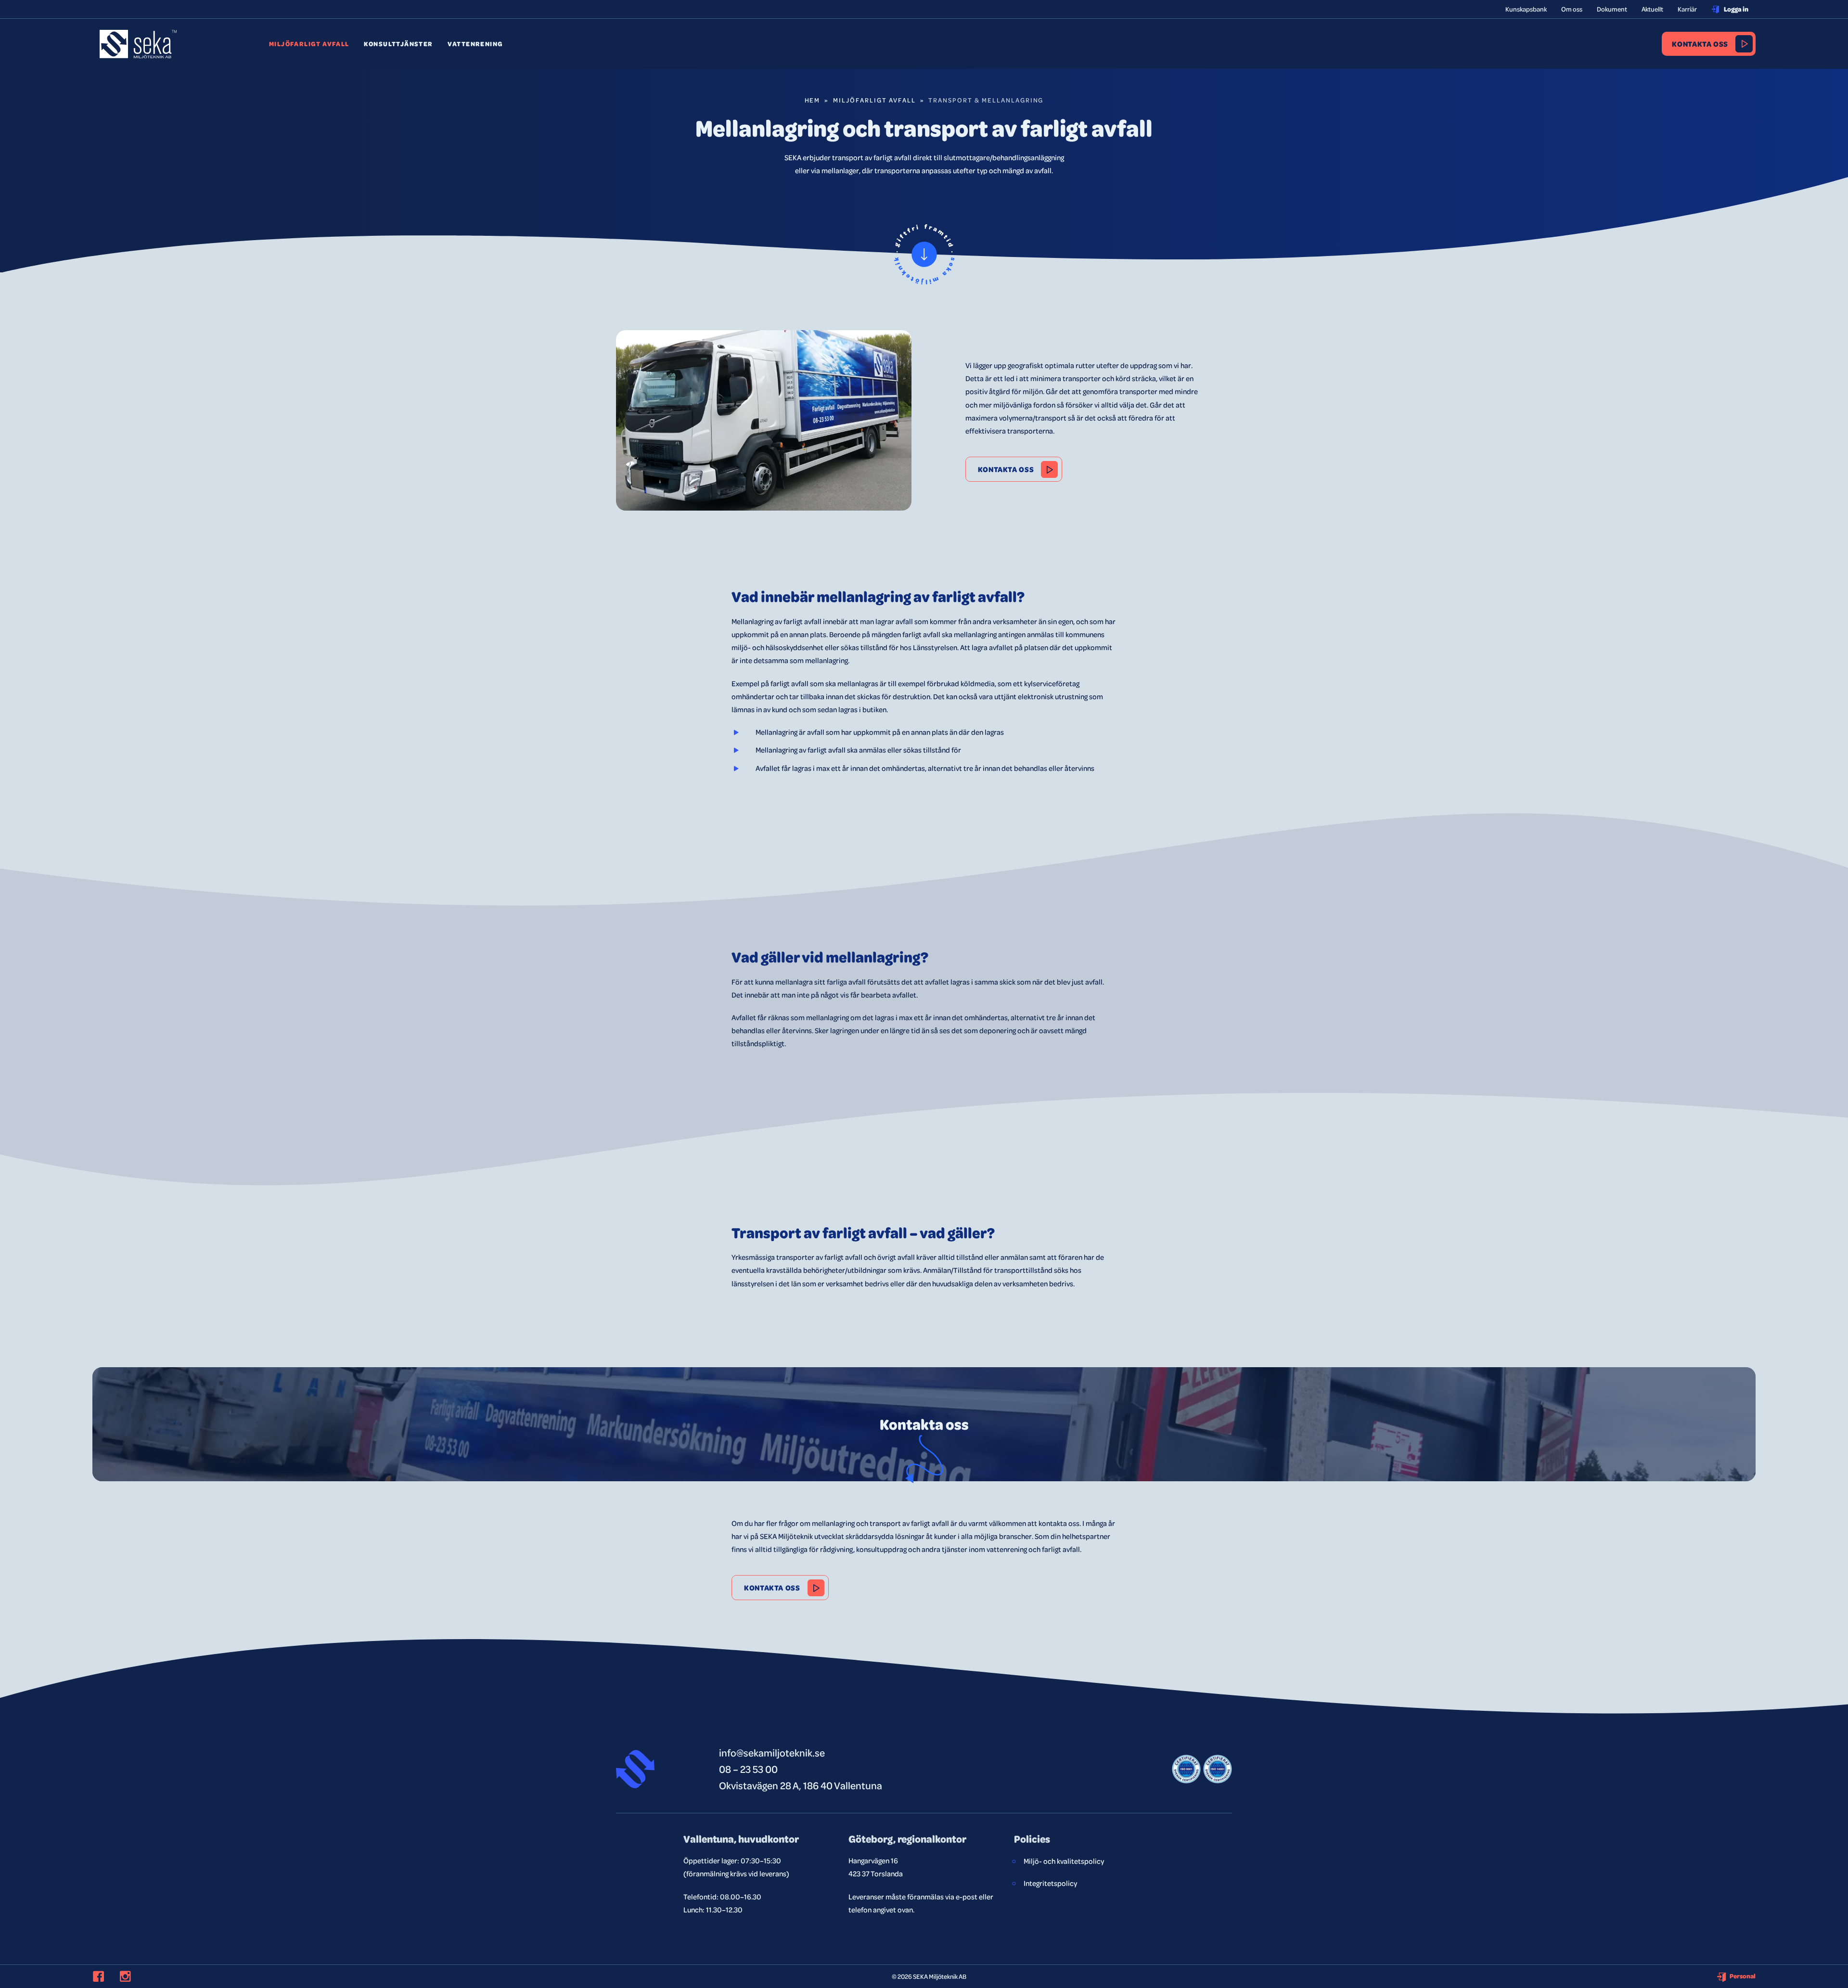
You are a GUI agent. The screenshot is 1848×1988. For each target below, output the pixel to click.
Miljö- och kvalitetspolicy (1064, 1861)
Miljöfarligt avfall (309, 44)
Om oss (1572, 9)
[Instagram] (131, 1976)
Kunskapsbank (1526, 9)
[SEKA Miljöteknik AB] (138, 51)
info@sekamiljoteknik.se (772, 1752)
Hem (813, 100)
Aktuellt (1652, 9)
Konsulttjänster (398, 44)
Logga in (1736, 9)
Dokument (1612, 9)
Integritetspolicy (1050, 1883)
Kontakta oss (1700, 44)
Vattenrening (475, 44)
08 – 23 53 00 (748, 1769)
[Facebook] (104, 1976)
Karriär (1687, 9)
